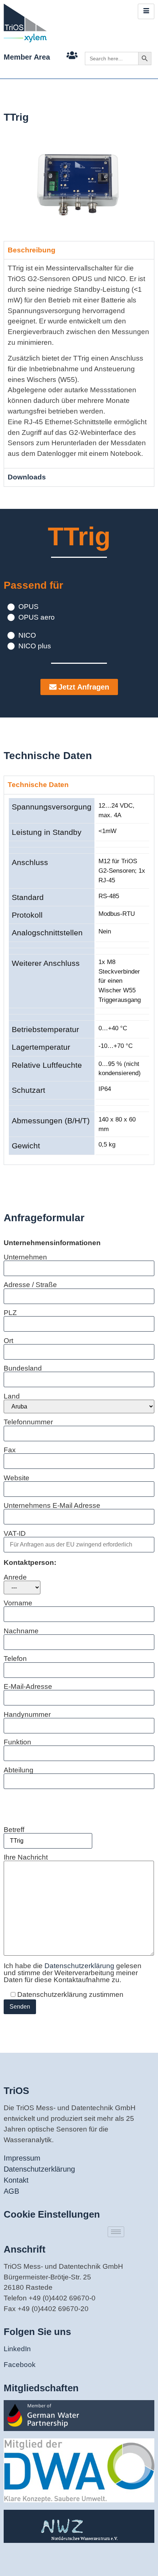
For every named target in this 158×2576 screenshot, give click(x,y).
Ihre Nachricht (26, 1857)
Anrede (15, 1577)
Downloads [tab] (27, 477)
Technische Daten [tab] (38, 785)
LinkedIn (17, 2349)
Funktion (17, 1742)
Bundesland (23, 1368)
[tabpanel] (79, 364)
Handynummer (27, 1715)
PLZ (10, 1313)
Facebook (20, 2365)
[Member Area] (72, 55)
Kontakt (16, 2180)
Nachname (21, 1631)
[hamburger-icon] (146, 11)
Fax (10, 1450)
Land (12, 1396)
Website (17, 1478)
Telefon (15, 1659)
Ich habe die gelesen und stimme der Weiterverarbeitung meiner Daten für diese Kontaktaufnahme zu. (73, 1973)
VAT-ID (15, 1534)
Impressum (22, 2158)
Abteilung (19, 1770)
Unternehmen (25, 1257)
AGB (11, 2191)
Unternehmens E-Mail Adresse (52, 1506)
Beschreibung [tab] (32, 250)
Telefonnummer (28, 1422)
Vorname (18, 1603)
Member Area (27, 57)
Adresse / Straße (30, 1285)
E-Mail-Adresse (28, 1687)
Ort (8, 1341)
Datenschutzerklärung (80, 1966)
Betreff (14, 1830)
